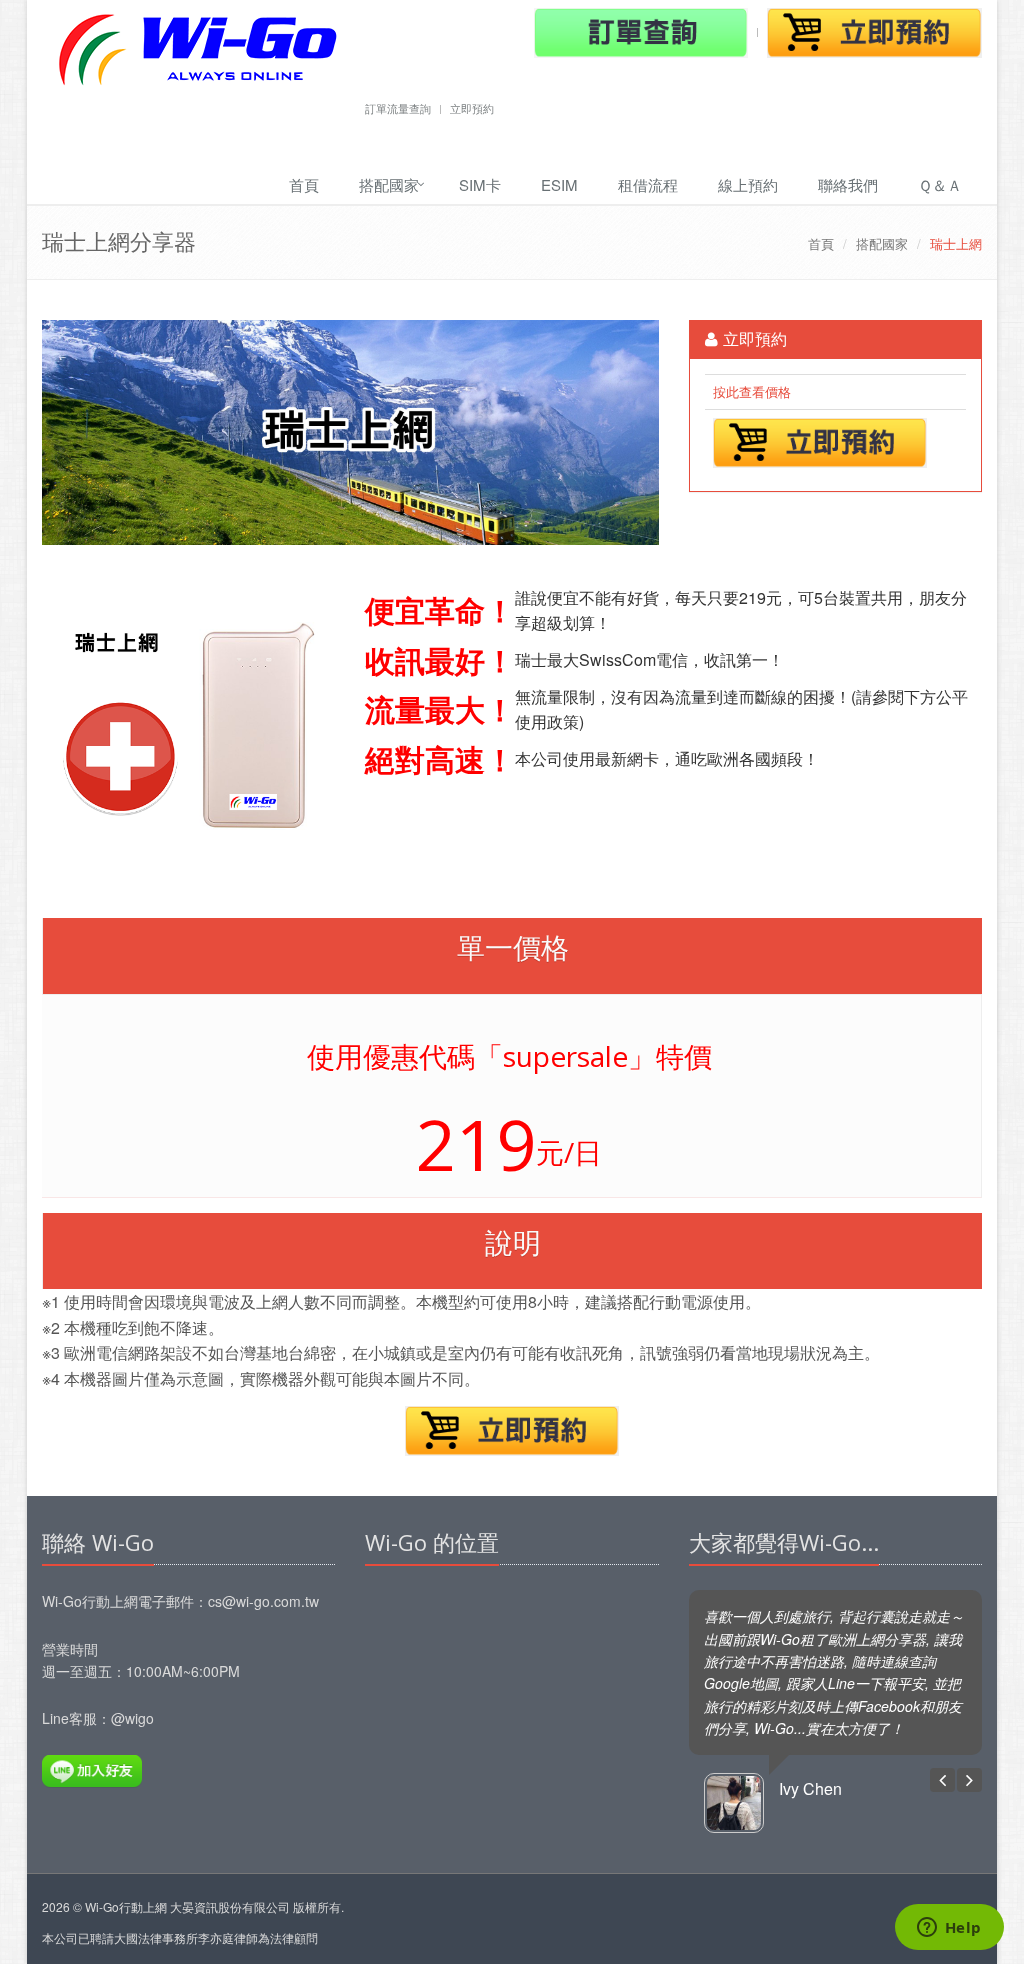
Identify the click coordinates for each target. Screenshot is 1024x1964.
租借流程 (648, 184)
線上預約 (748, 184)
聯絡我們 (848, 184)
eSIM (559, 184)
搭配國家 (389, 184)
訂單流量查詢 (398, 108)
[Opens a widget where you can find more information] (949, 1929)
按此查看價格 (752, 391)
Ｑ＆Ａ (940, 184)
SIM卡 (480, 184)
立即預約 (472, 108)
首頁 (304, 184)
